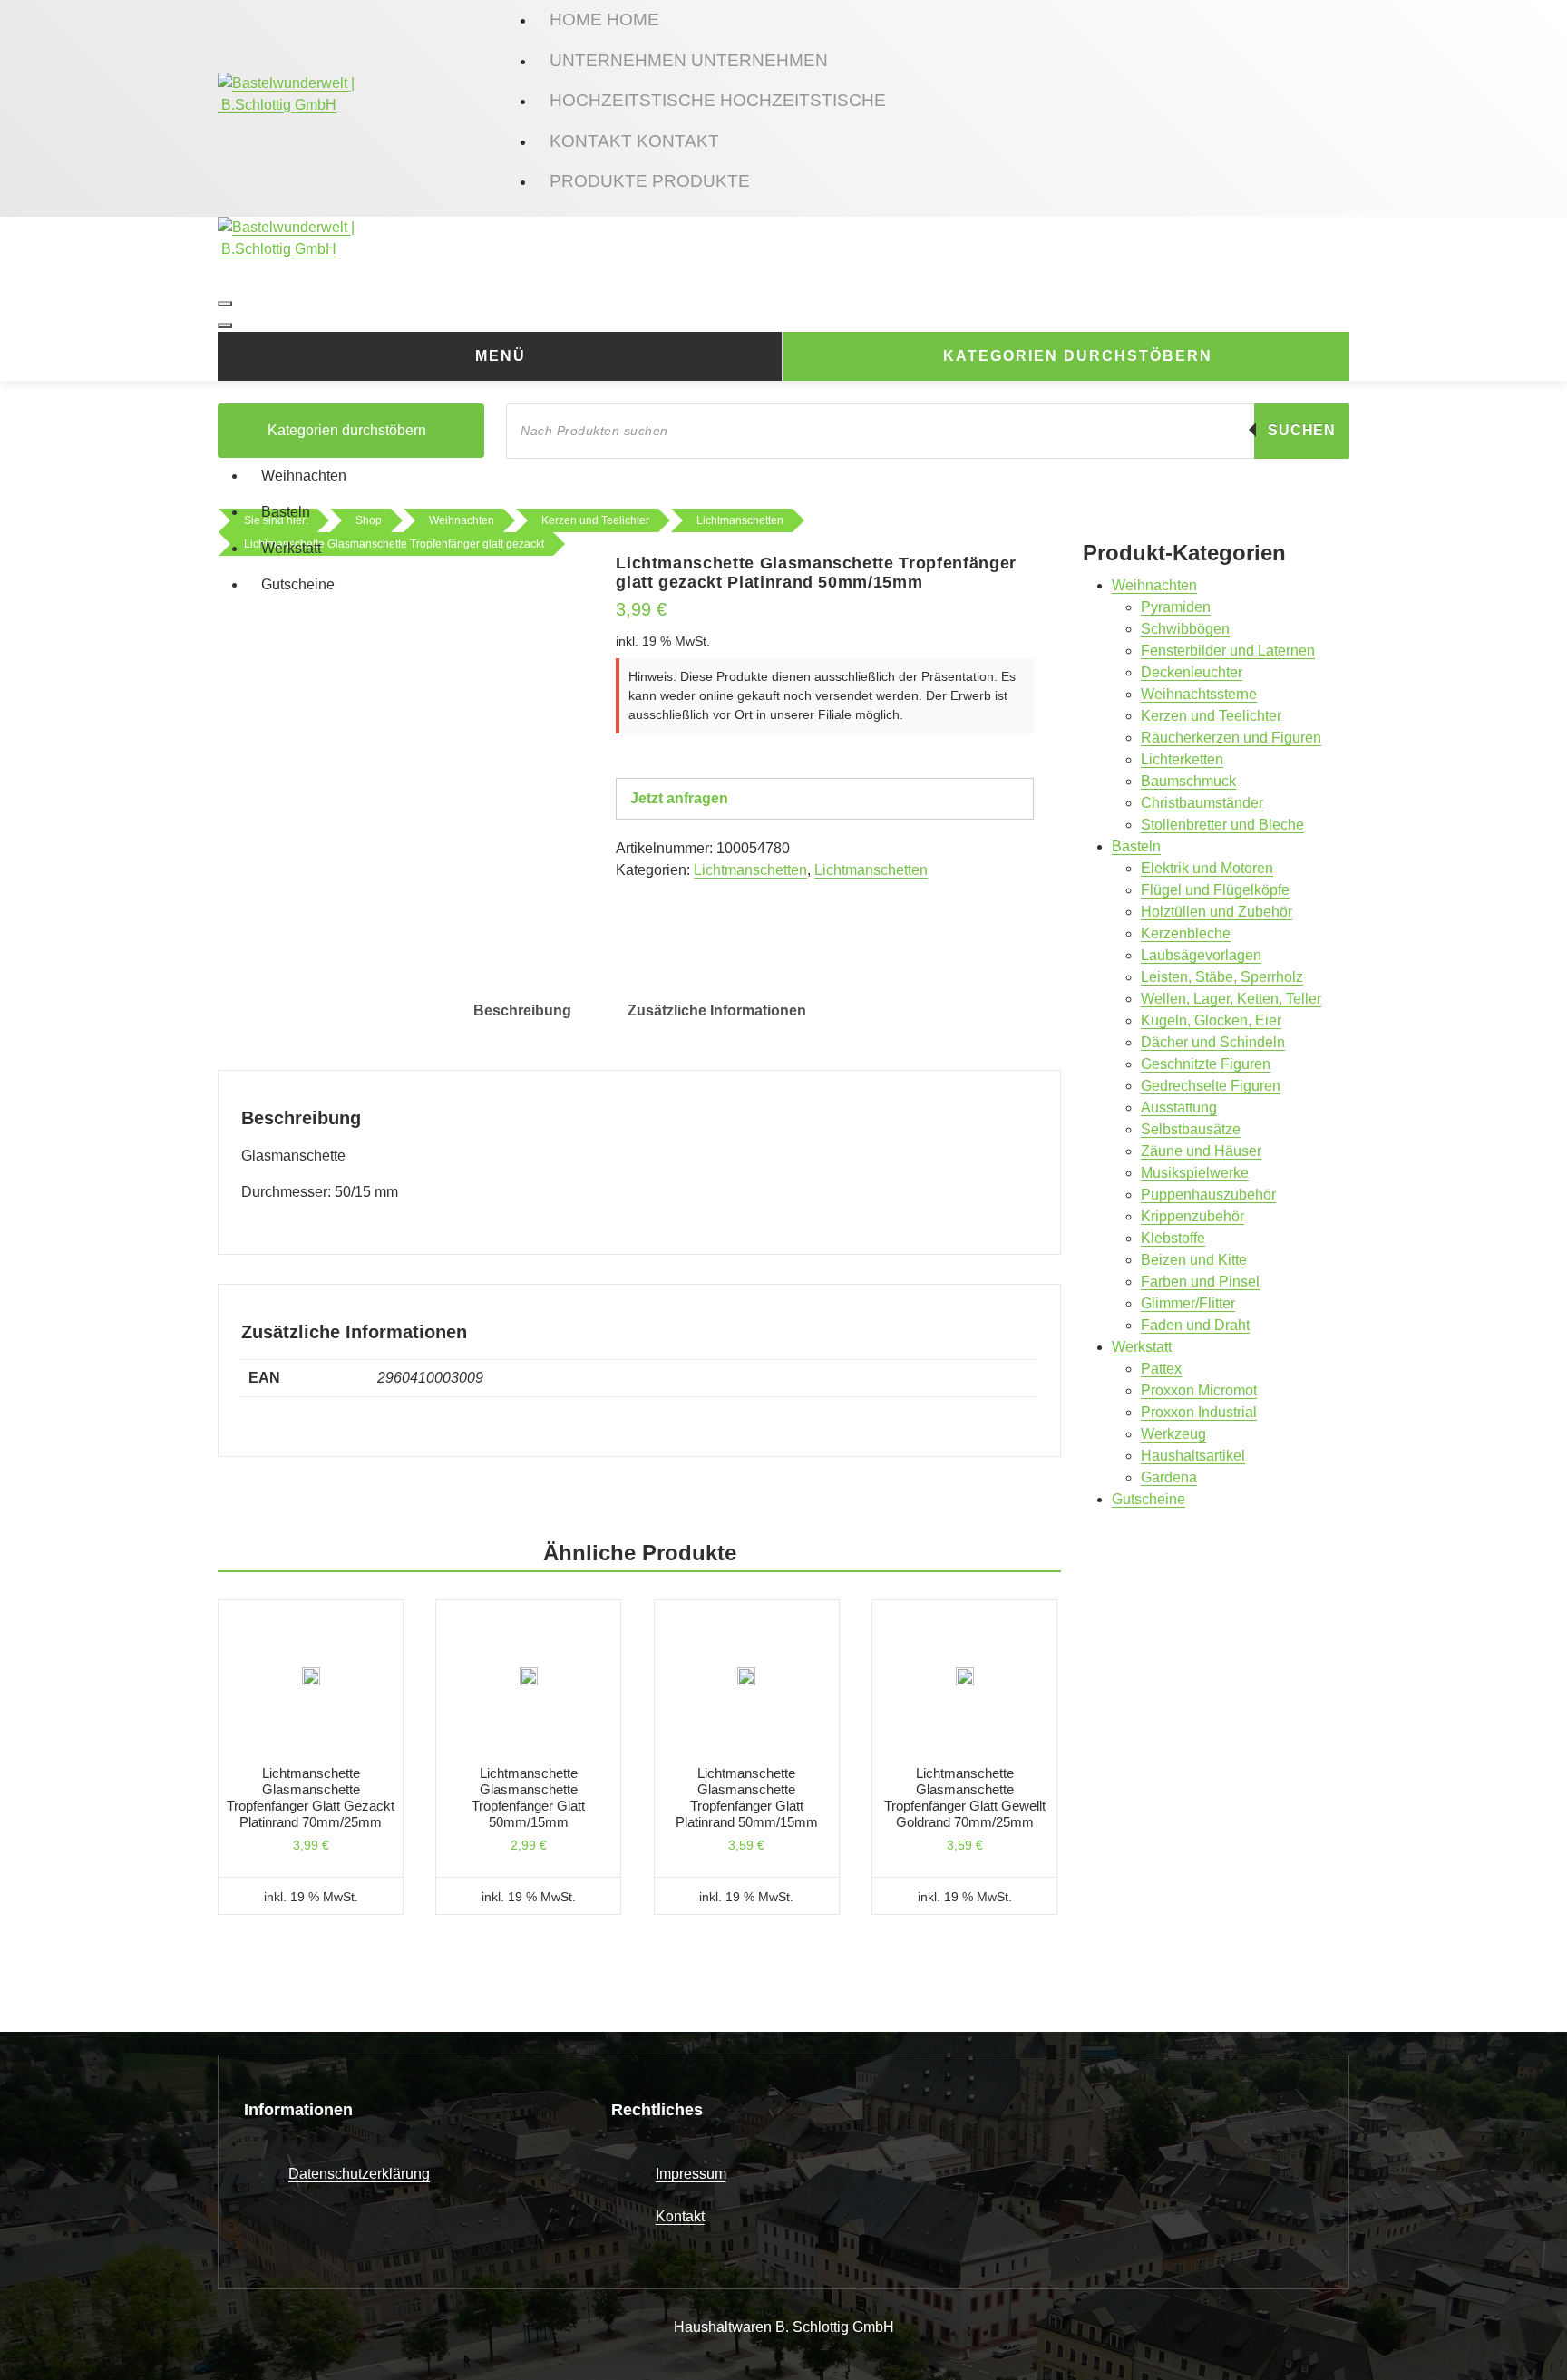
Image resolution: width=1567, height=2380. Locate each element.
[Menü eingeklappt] (225, 304)
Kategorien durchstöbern (1078, 356)
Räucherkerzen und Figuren (1231, 738)
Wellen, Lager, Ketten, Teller (1231, 999)
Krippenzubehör (1192, 1216)
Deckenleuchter (1192, 672)
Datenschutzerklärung (359, 2174)
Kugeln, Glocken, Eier (1211, 1020)
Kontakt (680, 2216)
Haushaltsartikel (1193, 1456)
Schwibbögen (1185, 629)
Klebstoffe (1173, 1238)
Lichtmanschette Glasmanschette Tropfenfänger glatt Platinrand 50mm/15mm (747, 1797)
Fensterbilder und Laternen (1228, 651)
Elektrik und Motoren (1207, 868)
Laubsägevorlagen (1201, 955)
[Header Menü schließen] (225, 325)
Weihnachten (304, 476)
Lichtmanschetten (750, 870)
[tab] (522, 1011)
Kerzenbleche (1186, 933)
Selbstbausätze (1191, 1129)
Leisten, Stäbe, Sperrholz (1222, 977)
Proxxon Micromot (1199, 1390)
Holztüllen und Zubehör (1217, 912)
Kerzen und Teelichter (1211, 716)
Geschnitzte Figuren (1206, 1064)
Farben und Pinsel (1200, 1282)
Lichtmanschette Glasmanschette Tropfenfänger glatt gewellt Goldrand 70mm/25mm (965, 1797)
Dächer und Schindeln (1213, 1042)
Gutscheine (298, 584)
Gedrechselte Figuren (1211, 1086)
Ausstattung (1179, 1107)
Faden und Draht (1195, 1325)
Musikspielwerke (1195, 1173)
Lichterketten (1182, 759)
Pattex (1161, 1369)
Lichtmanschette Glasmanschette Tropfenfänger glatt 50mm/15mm (528, 1797)
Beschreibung (522, 1010)
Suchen (1302, 430)
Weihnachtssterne (1199, 694)
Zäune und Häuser (1201, 1151)
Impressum (691, 2174)
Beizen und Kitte (1194, 1260)
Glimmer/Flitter (1188, 1303)
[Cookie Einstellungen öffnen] (40, 2339)
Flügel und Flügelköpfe (1215, 890)
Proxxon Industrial (1199, 1412)
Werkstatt (291, 548)
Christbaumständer (1202, 803)
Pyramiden (1176, 607)
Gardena (1169, 1477)
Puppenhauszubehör (1208, 1195)
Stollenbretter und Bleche (1222, 825)
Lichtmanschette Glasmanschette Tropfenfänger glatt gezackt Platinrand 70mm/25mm (311, 1797)
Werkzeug (1173, 1434)
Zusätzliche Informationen (717, 1010)
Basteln (286, 512)
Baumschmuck (1188, 781)
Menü (501, 356)
